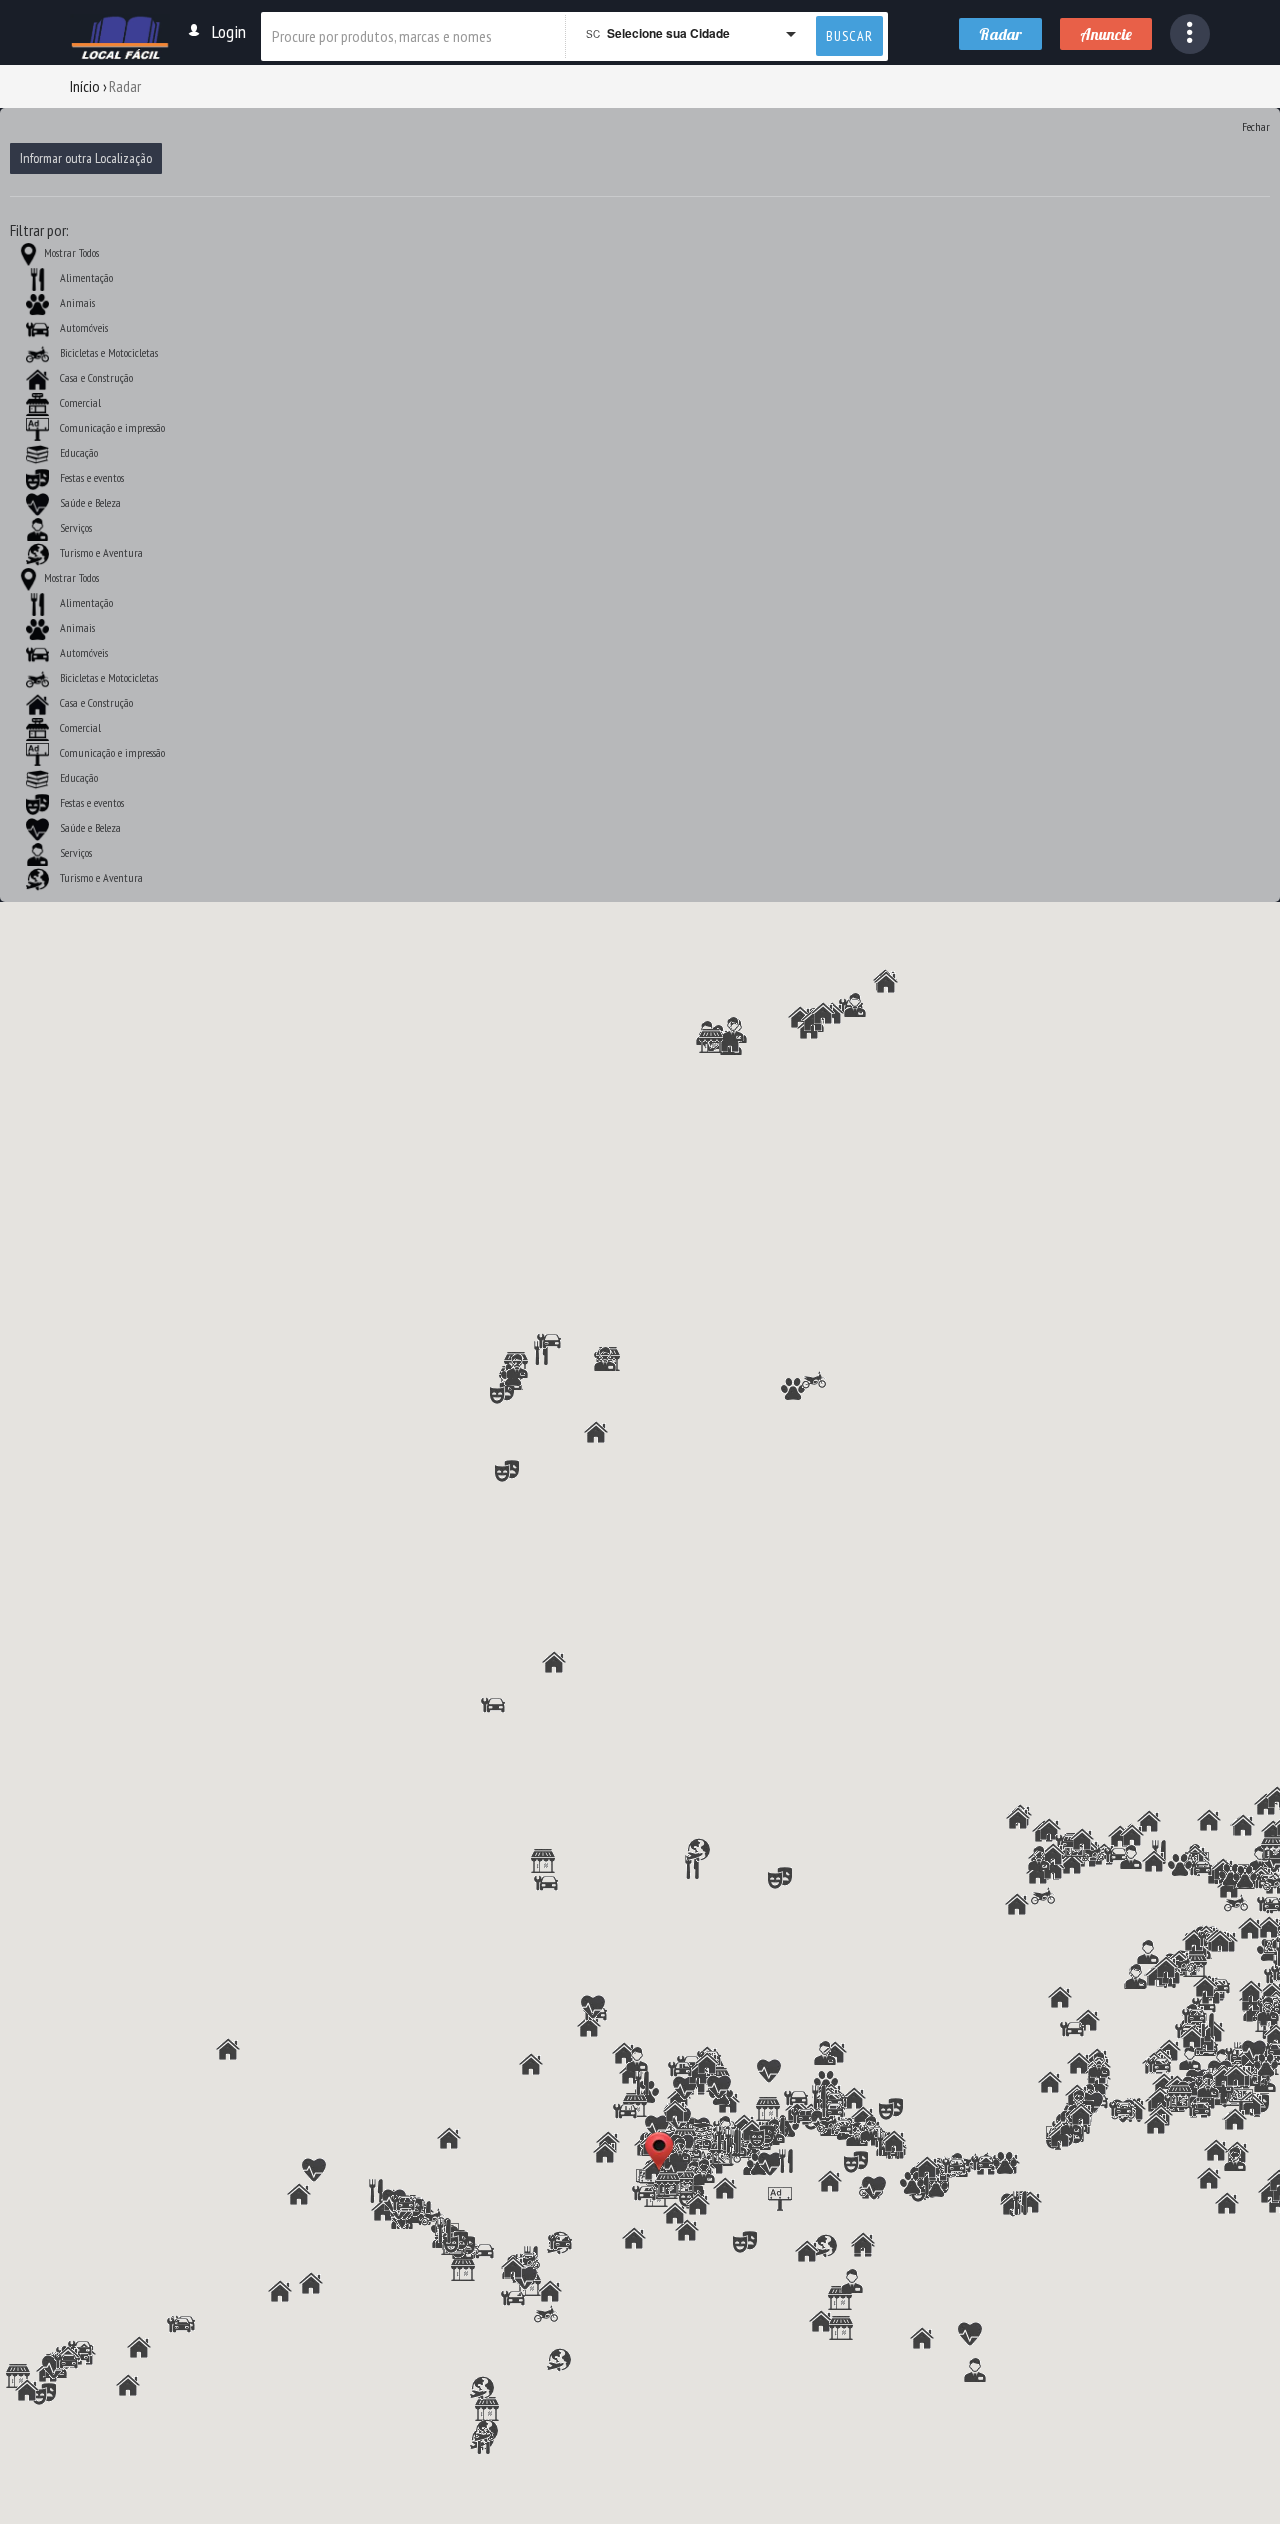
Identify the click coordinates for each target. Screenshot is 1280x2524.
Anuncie (1106, 34)
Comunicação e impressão (112, 427)
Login (229, 31)
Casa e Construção (96, 377)
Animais (77, 302)
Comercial (80, 402)
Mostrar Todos (70, 252)
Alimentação (86, 277)
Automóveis (84, 327)
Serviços (76, 527)
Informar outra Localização (86, 158)
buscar (849, 36)
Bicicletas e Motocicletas (109, 352)
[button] (1190, 34)
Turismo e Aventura (101, 552)
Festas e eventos (92, 477)
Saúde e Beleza (90, 502)
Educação (79, 452)
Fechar (1256, 126)
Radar (1000, 34)
